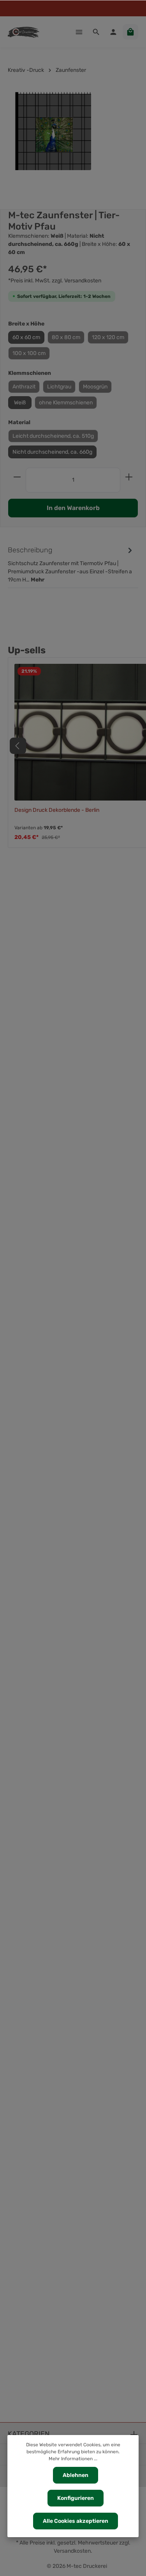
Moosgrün (95, 387)
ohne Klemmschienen (66, 403)
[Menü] (79, 32)
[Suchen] (96, 32)
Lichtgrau (59, 387)
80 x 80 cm (66, 337)
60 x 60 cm (26, 337)
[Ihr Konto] (113, 32)
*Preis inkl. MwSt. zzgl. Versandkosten (55, 281)
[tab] (71, 564)
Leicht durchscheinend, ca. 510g (53, 436)
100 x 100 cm (29, 353)
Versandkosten (72, 2551)
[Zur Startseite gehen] (24, 32)
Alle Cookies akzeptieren (76, 2521)
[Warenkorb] (130, 32)
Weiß (20, 403)
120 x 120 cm (108, 337)
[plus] (129, 477)
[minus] (17, 477)
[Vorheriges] (18, 746)
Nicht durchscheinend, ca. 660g (52, 452)
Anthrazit (24, 387)
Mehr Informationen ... (73, 2459)
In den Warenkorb (73, 508)
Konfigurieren (76, 2498)
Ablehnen (76, 2475)
